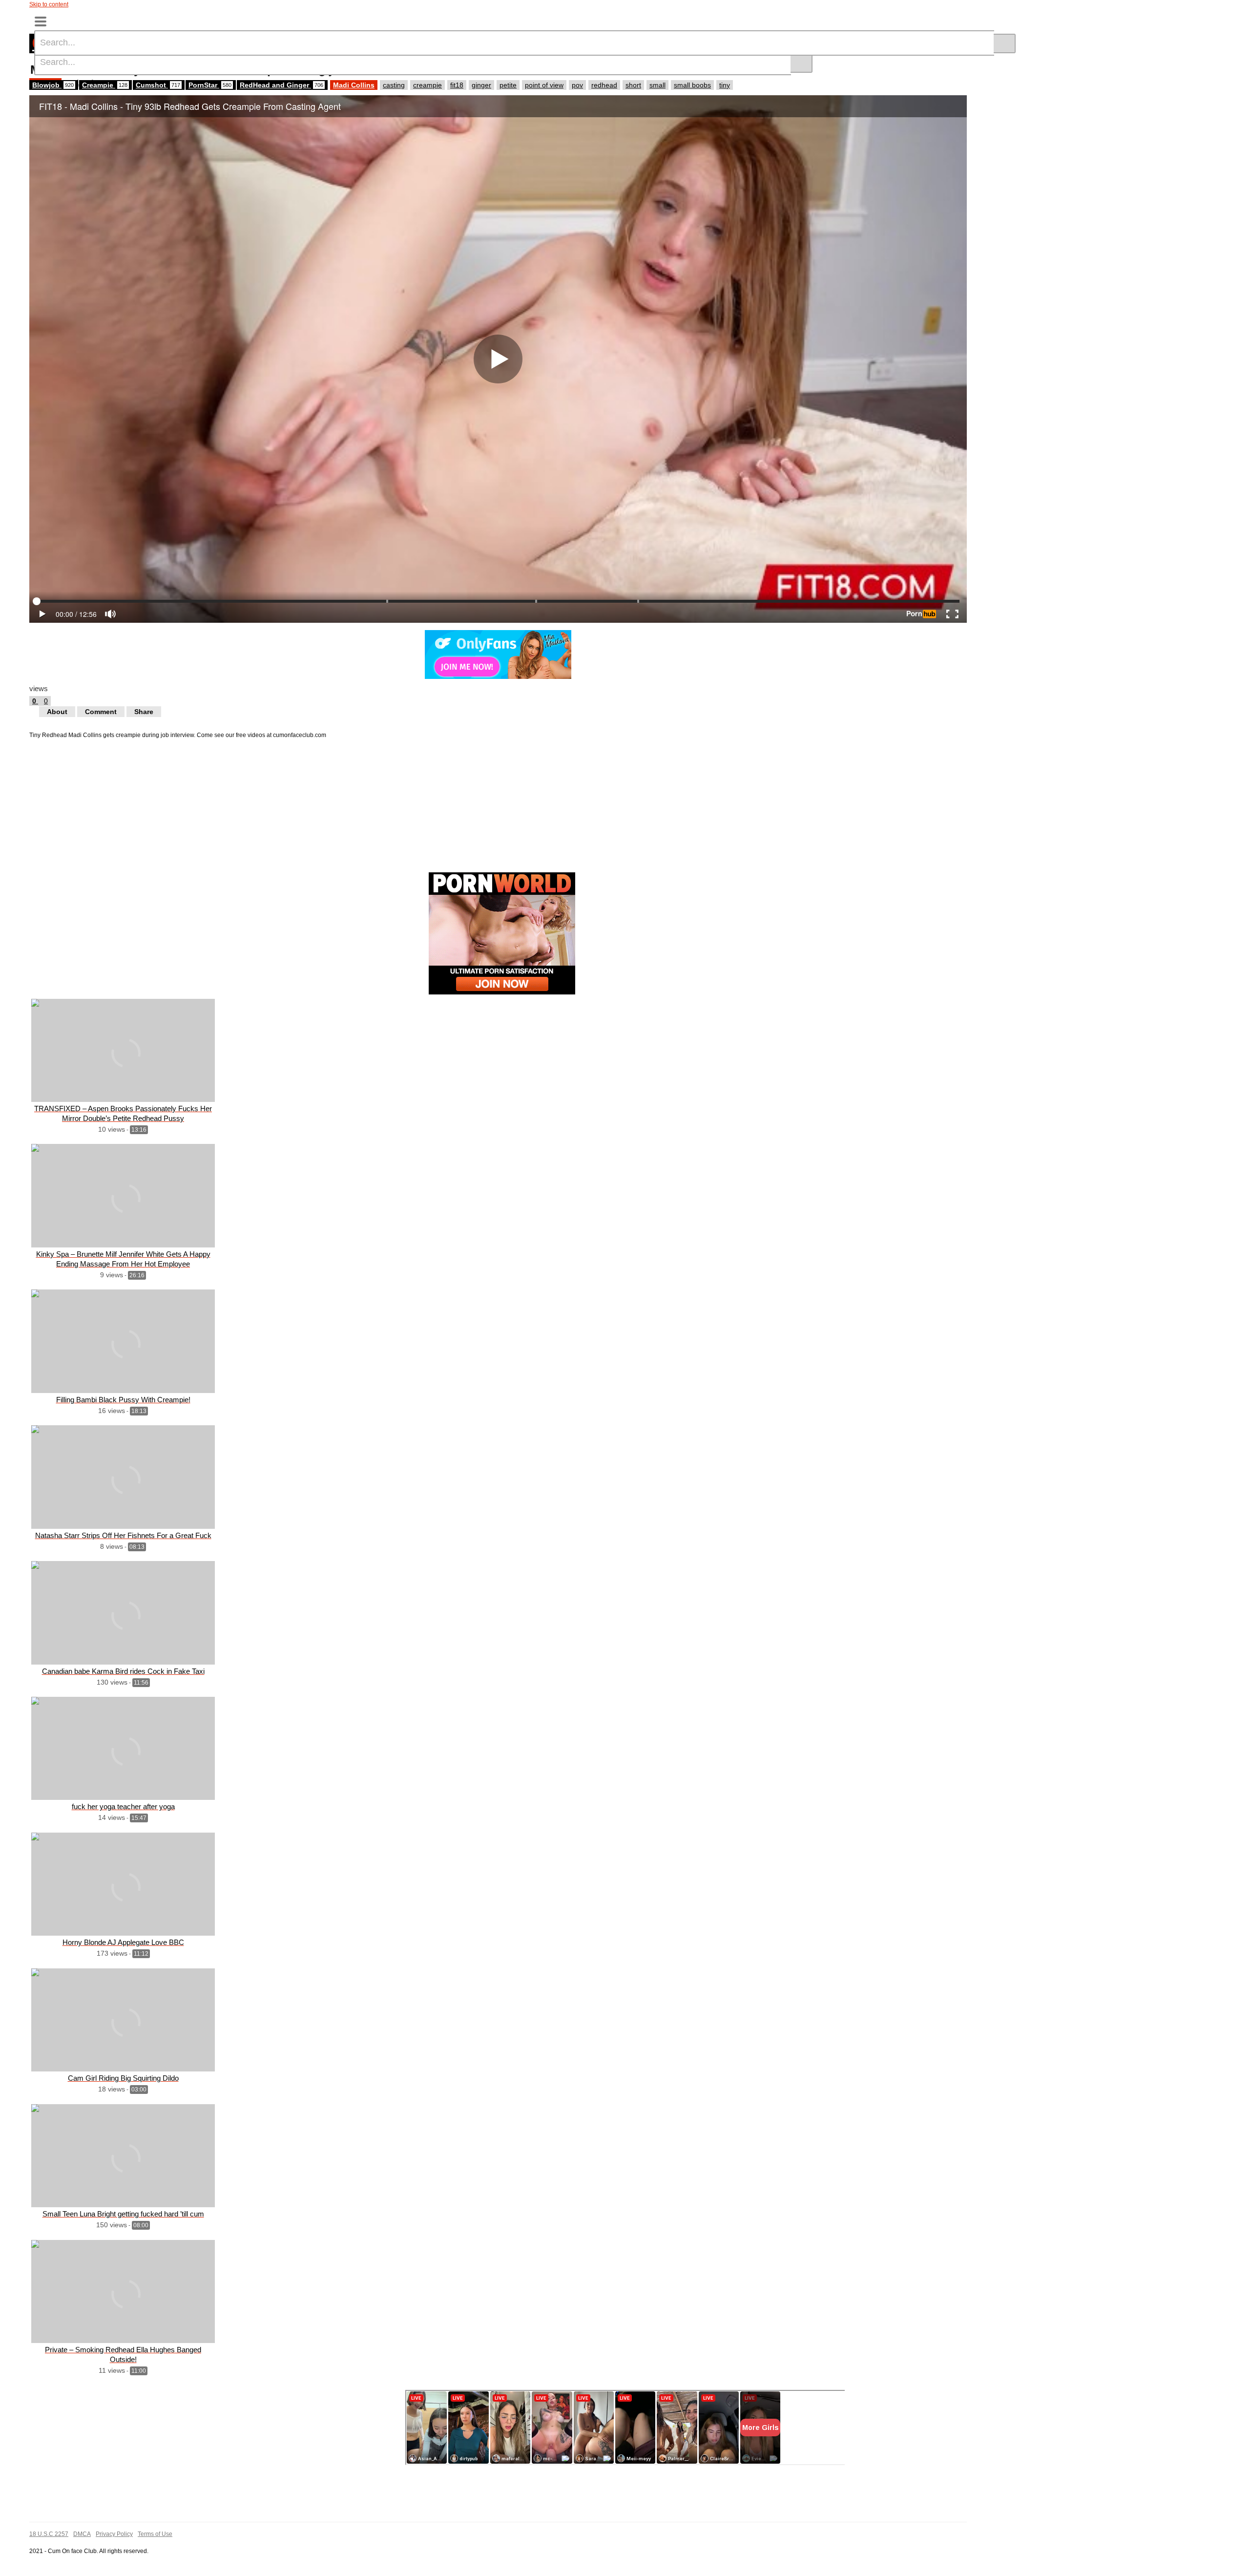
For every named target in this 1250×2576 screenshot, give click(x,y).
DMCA (82, 2534)
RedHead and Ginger (281, 85)
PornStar (210, 85)
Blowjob (53, 85)
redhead (604, 85)
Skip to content (49, 4)
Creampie (105, 85)
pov (577, 85)
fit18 (457, 85)
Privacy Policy (114, 2534)
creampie (427, 85)
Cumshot (158, 85)
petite (508, 85)
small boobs (692, 85)
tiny (725, 85)
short (633, 85)
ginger (481, 85)
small (657, 85)
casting (394, 85)
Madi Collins (354, 85)
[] (802, 63)
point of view (544, 85)
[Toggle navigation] (44, 21)
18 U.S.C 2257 (49, 2534)
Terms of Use (155, 2534)
